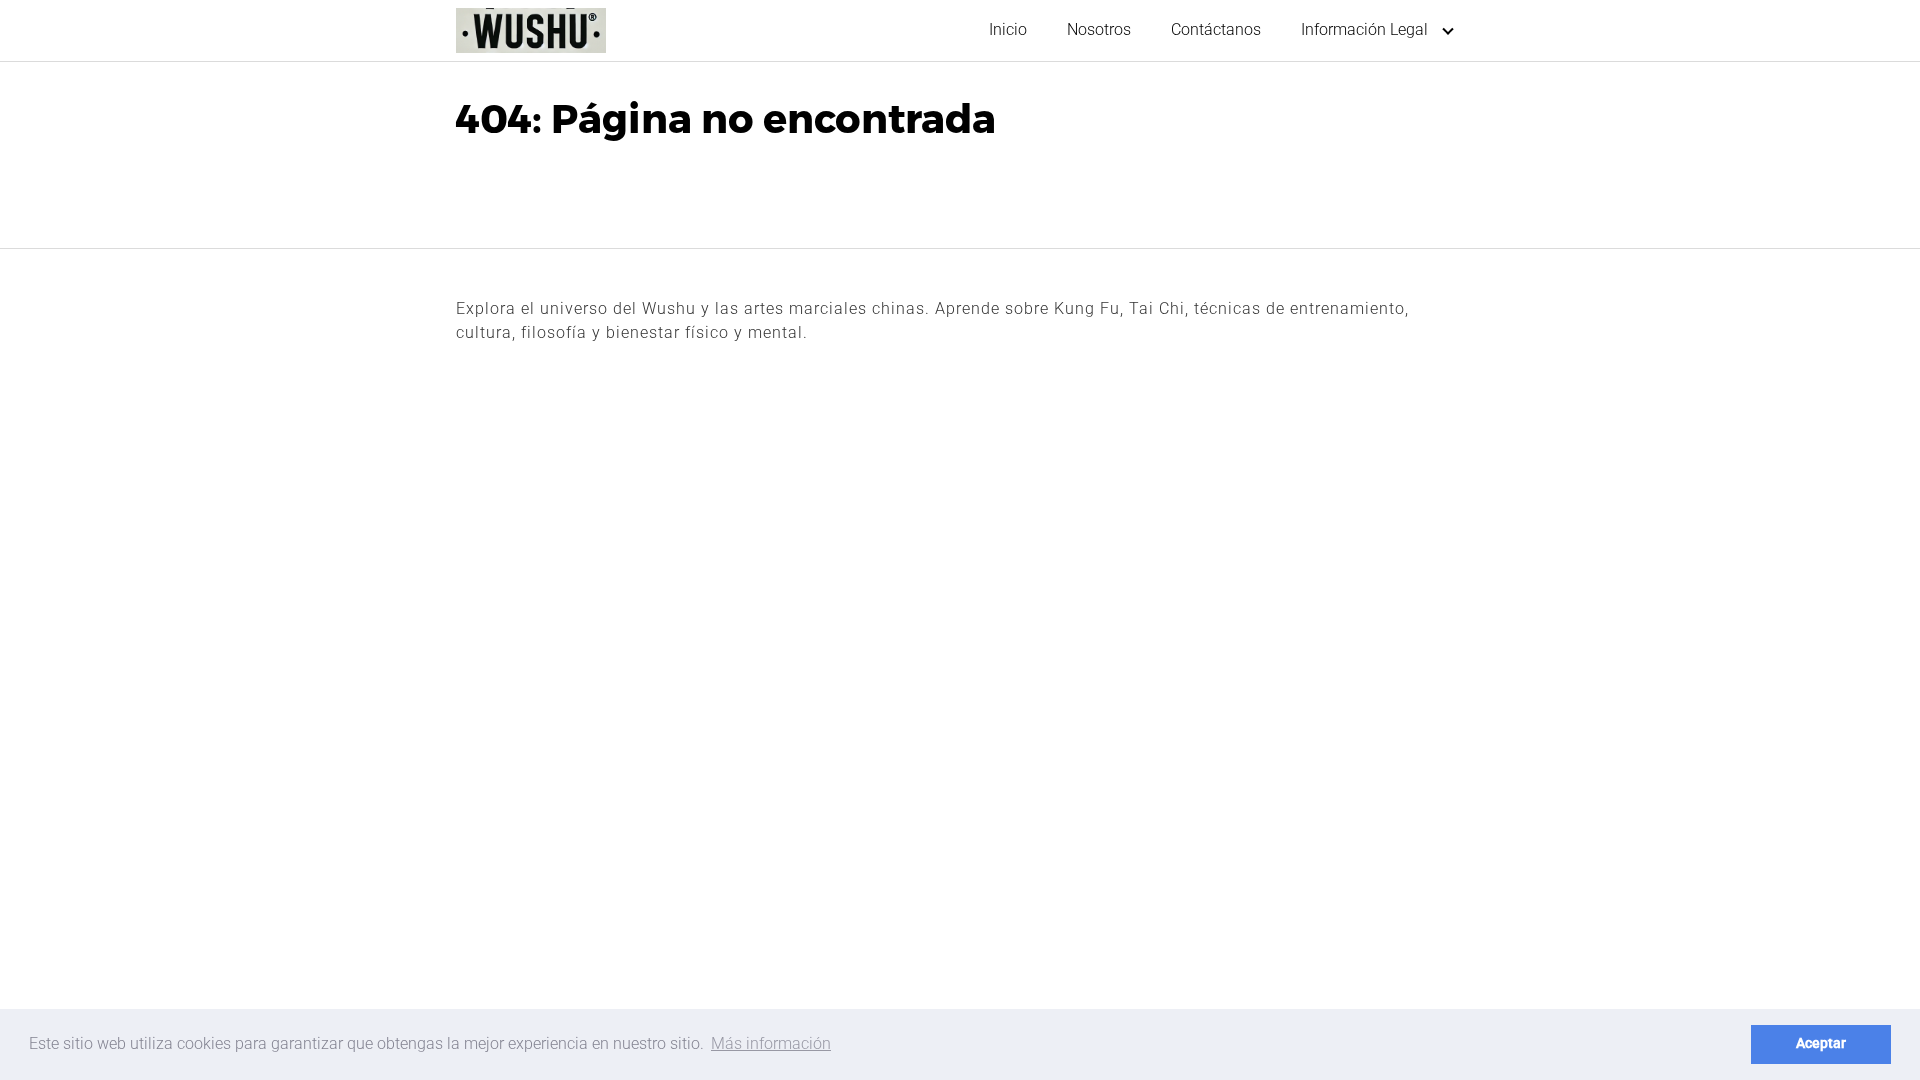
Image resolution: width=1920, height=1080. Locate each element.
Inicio (1008, 29)
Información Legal (1364, 29)
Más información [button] (771, 1043)
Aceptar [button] (1821, 1043)
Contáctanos (1216, 29)
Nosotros (1099, 29)
